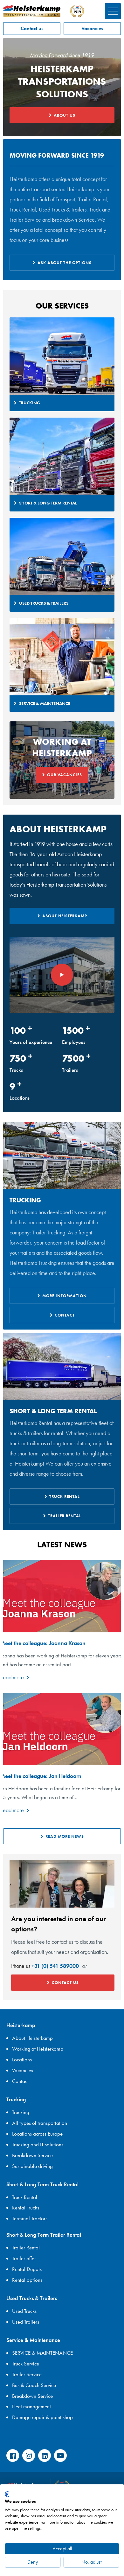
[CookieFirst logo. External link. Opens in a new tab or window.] (7, 2494)
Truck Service (26, 2364)
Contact (65, 1315)
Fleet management (31, 2406)
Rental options (27, 2280)
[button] (113, 11)
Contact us (32, 28)
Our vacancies (65, 775)
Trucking (21, 2112)
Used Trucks (24, 2311)
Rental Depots (27, 2269)
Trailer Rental (65, 1516)
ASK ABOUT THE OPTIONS (65, 263)
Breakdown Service (32, 2155)
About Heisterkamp (65, 916)
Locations (22, 2059)
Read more (12, 1677)
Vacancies (92, 28)
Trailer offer (24, 2258)
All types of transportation (40, 2123)
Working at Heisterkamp (38, 2049)
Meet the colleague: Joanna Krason (43, 1643)
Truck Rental (65, 1496)
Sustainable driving (32, 2166)
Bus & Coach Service (34, 2385)
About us (65, 115)
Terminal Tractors (30, 2218)
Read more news (65, 1836)
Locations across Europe (37, 2134)
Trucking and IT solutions (38, 2144)
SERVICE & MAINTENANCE (42, 2353)
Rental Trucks (26, 2208)
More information (65, 1296)
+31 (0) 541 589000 (55, 1966)
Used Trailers (26, 2322)
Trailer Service (27, 2374)
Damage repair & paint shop (42, 2417)
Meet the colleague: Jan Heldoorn (41, 1776)
